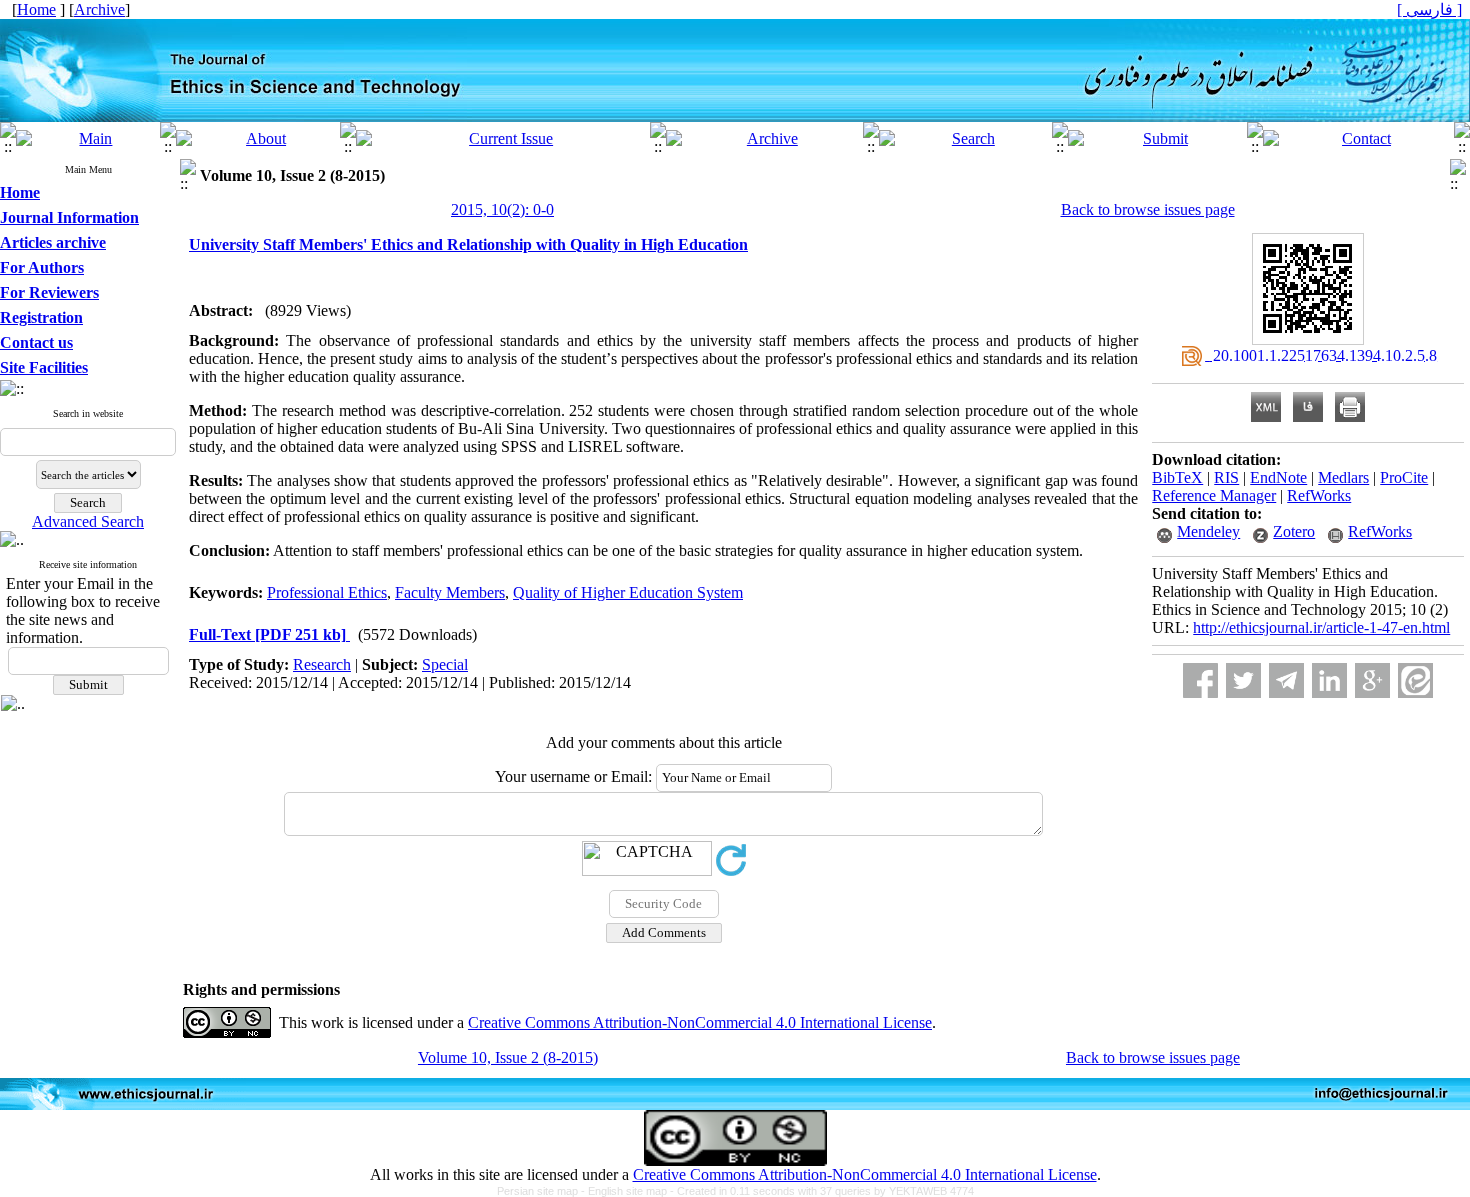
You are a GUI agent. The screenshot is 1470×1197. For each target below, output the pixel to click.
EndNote (1278, 477)
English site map (629, 1191)
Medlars (1343, 477)
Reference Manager (1214, 495)
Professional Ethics (327, 592)
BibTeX (1177, 477)
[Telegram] (1286, 680)
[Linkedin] (1329, 680)
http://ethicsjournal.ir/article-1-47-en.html (1321, 627)
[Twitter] (1243, 680)
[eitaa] (1415, 680)
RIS (1226, 477)
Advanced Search (88, 521)
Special (445, 664)
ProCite (1404, 477)
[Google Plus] (1372, 680)
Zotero (1294, 531)
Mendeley (1208, 531)
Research (322, 664)
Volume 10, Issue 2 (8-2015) (508, 1057)
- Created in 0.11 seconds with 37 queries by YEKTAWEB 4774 (822, 1191)
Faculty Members (450, 592)
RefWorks (1319, 495)
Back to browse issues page (1148, 209)
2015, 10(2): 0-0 (502, 209)
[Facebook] (1200, 680)
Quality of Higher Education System (628, 592)
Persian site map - (542, 1191)
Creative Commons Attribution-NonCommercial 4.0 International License (700, 1022)
